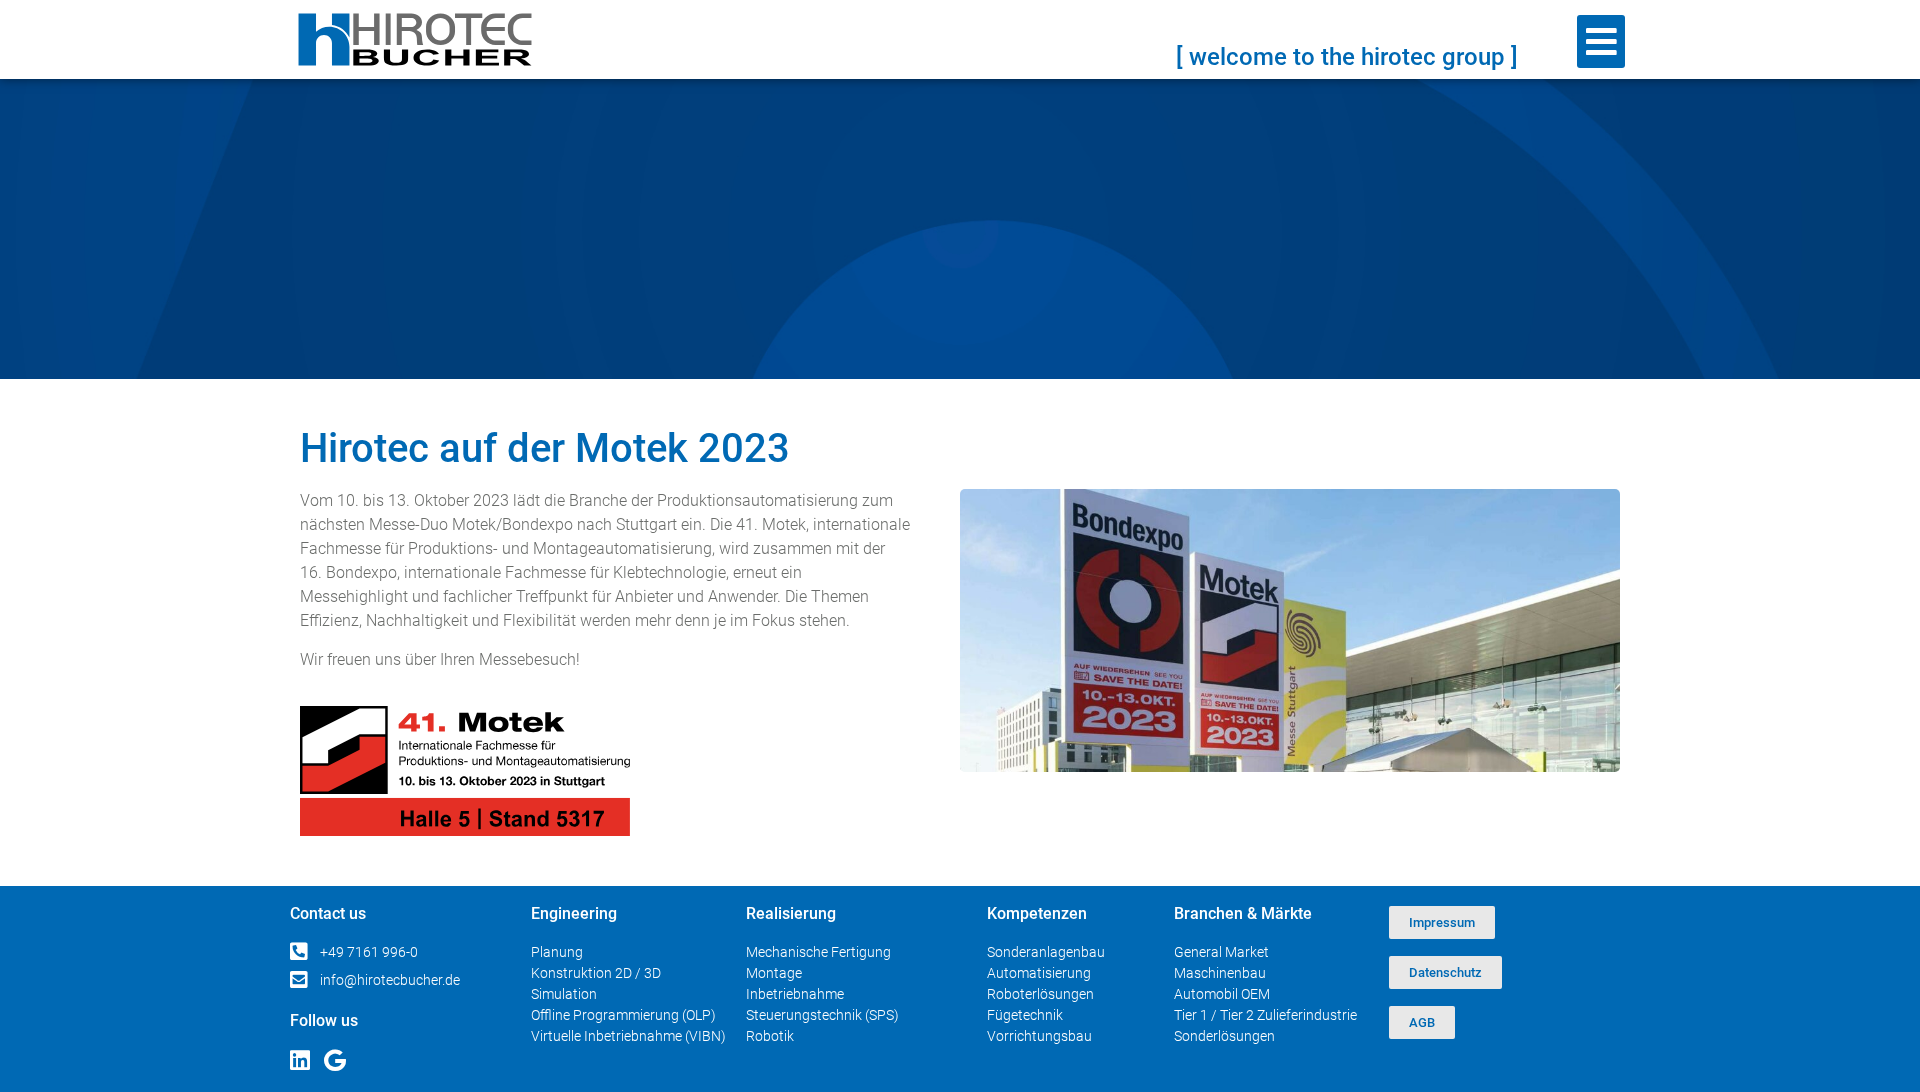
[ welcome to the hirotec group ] (1347, 57)
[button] (1601, 41)
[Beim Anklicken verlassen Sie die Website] (307, 1060)
